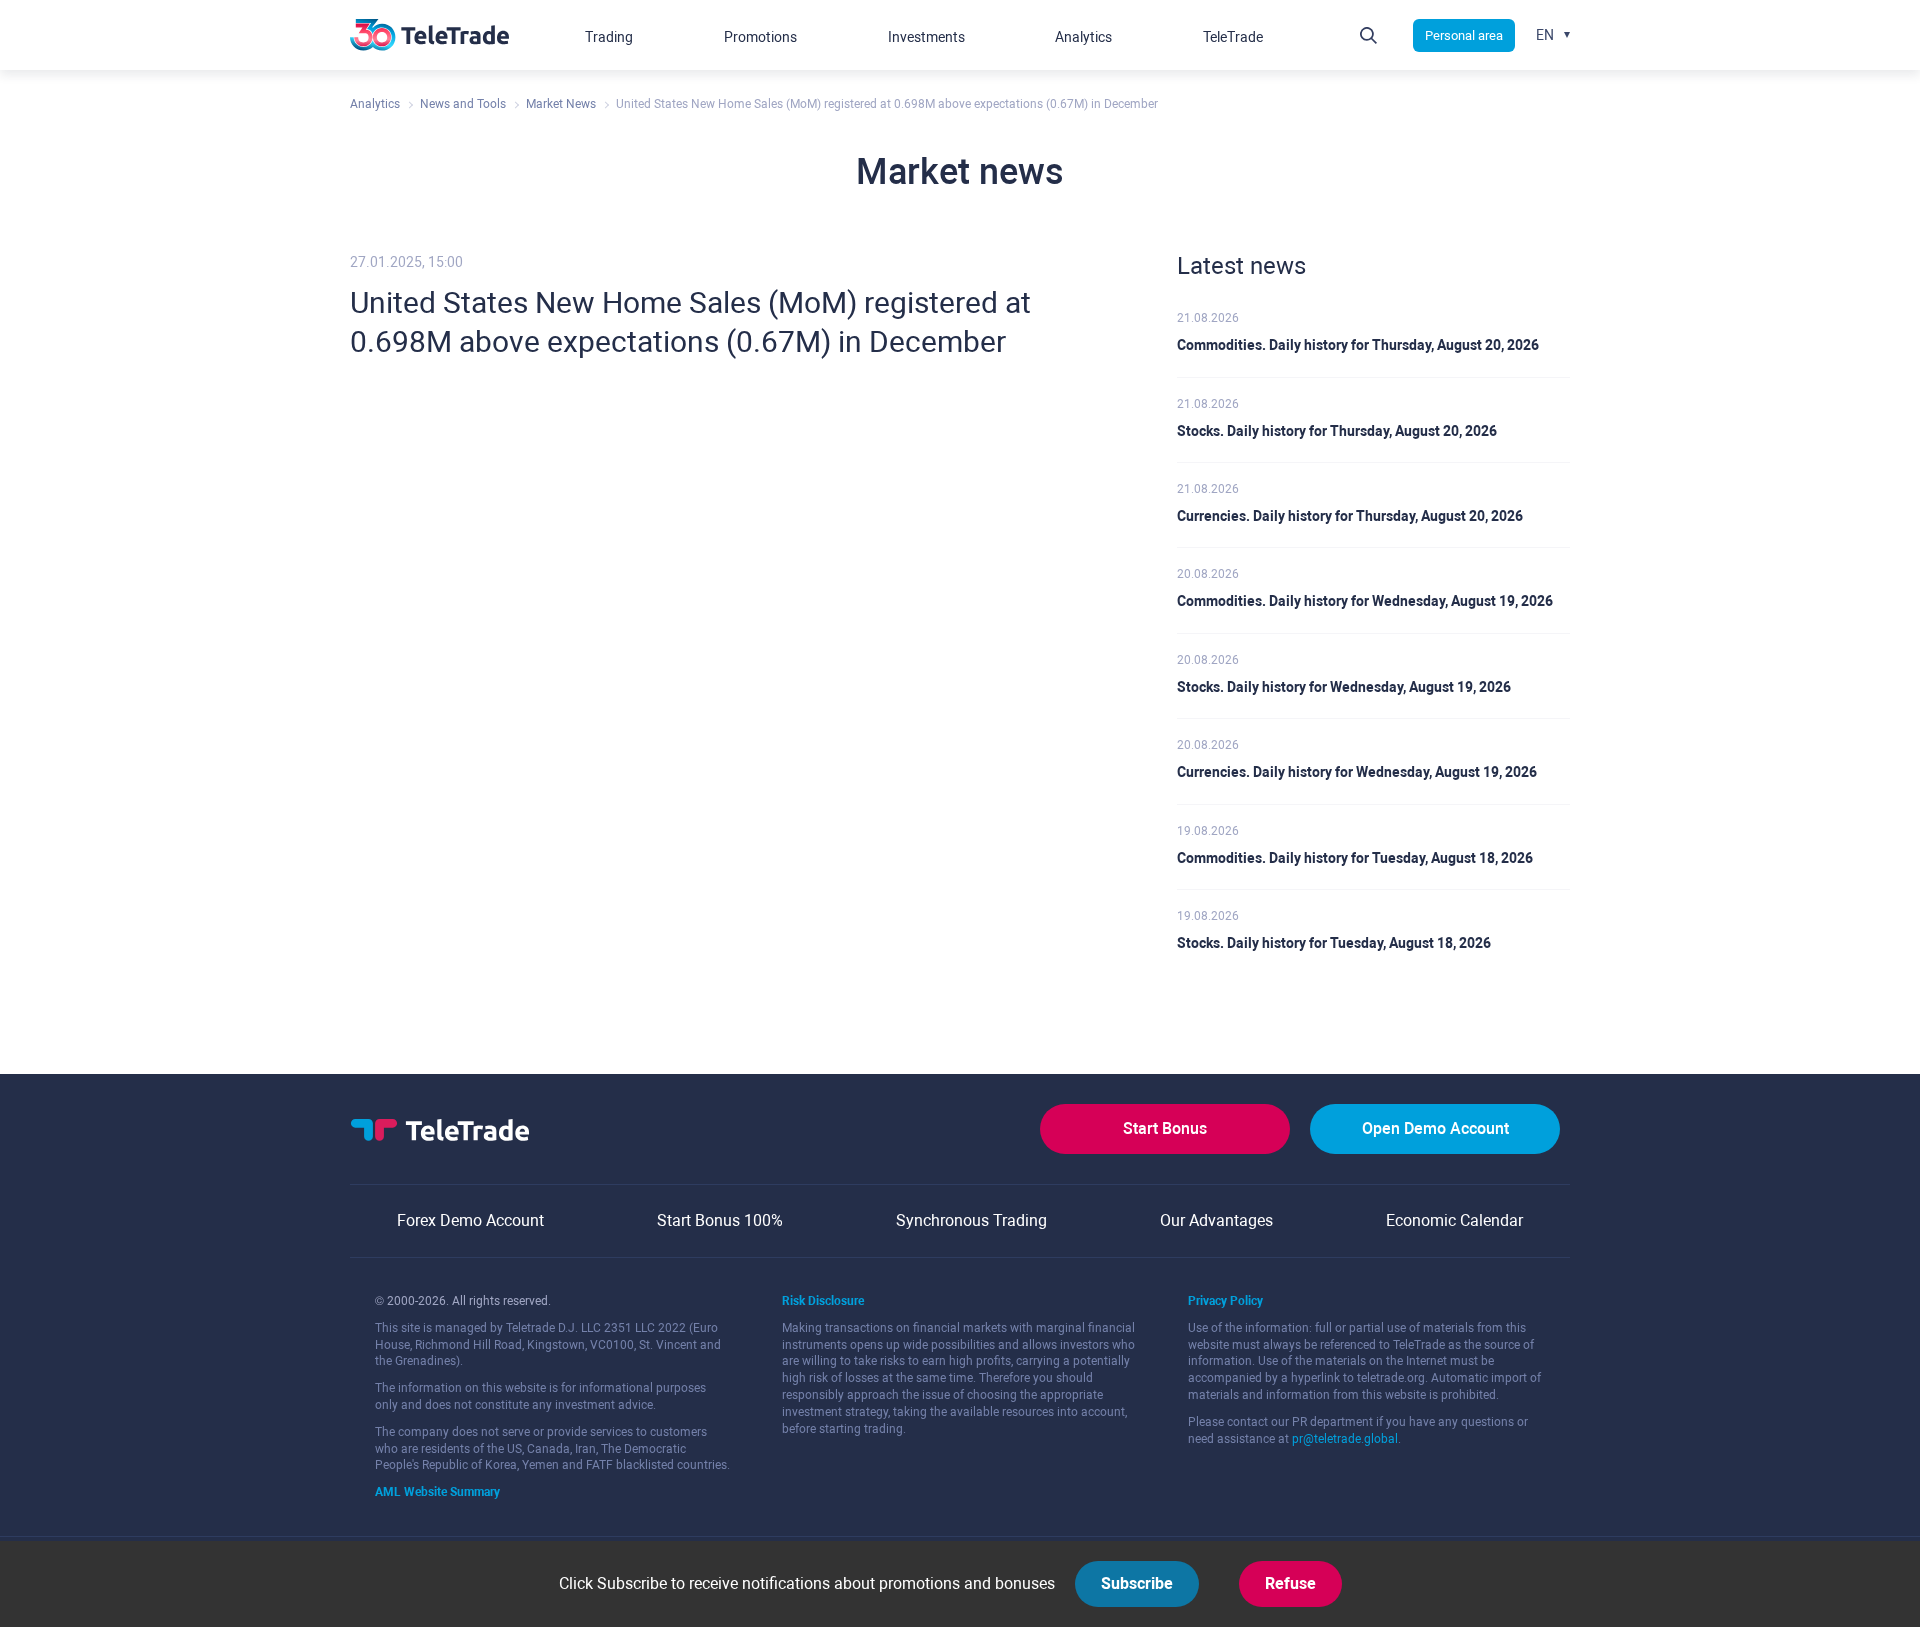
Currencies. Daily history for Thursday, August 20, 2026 (1350, 516)
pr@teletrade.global (1345, 1439)
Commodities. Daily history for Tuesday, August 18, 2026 (1355, 858)
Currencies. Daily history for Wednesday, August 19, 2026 (1357, 772)
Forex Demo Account (470, 1220)
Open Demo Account (1435, 1128)
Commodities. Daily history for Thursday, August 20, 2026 (1358, 345)
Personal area (1464, 35)
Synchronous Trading (971, 1220)
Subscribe (1137, 1583)
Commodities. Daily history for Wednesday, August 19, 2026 (1365, 601)
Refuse (1290, 1583)
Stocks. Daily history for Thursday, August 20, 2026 (1337, 431)
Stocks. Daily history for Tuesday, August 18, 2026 (1334, 943)
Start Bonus (1165, 1128)
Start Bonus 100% (720, 1220)
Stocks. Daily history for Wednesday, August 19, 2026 (1344, 687)
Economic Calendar (1454, 1220)
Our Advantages (1216, 1220)
